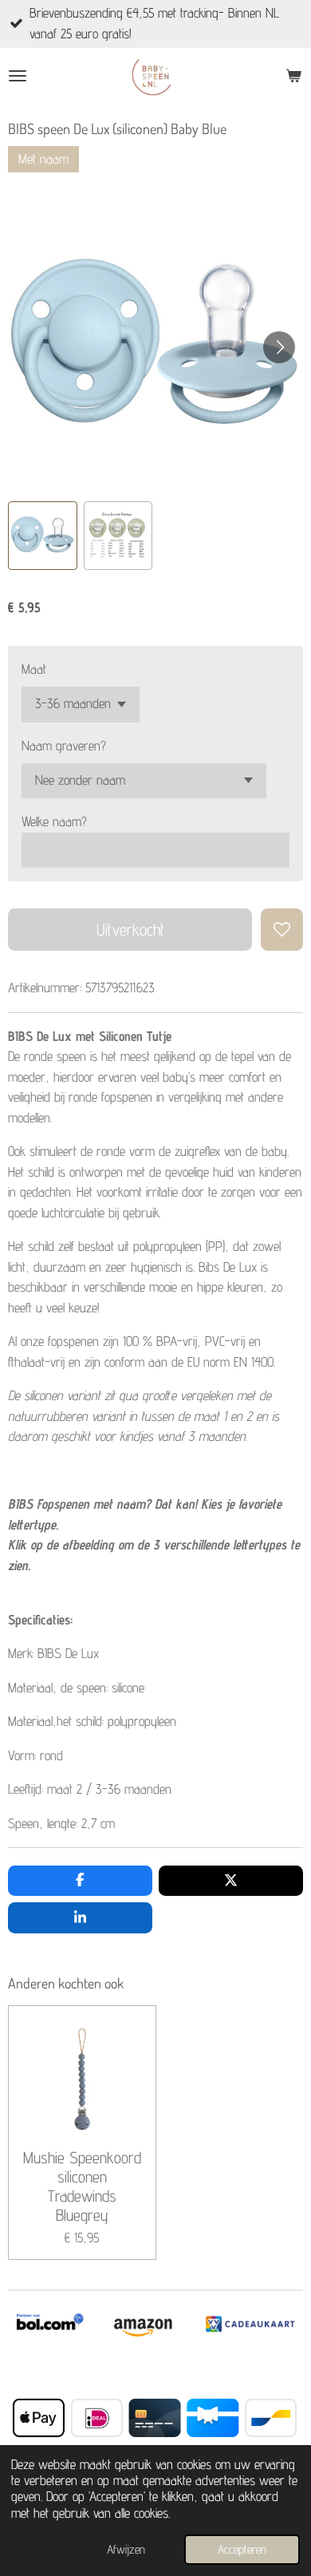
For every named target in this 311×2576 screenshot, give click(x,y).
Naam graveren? (64, 746)
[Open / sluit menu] (18, 76)
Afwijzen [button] (126, 2549)
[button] (43, 536)
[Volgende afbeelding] (279, 347)
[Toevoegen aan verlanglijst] (282, 930)
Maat (34, 669)
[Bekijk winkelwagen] (293, 76)
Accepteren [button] (242, 2549)
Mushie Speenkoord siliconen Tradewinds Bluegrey (82, 2186)
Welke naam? (54, 821)
